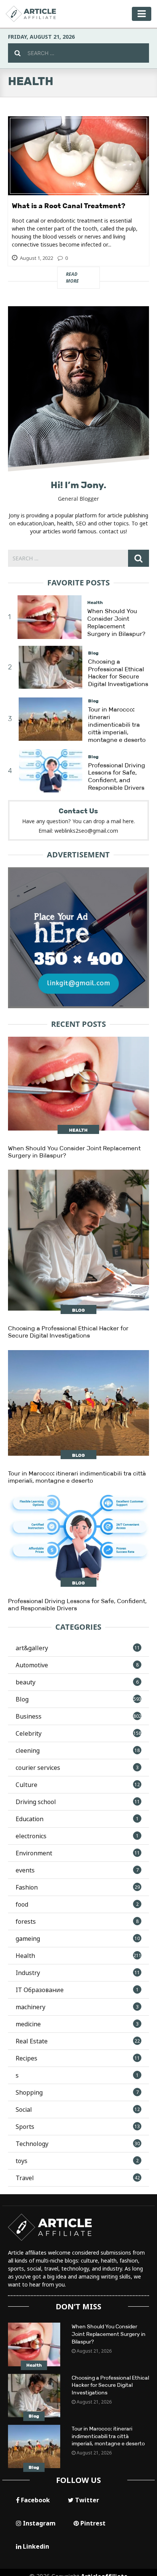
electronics (77, 1836)
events (77, 1870)
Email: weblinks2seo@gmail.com (78, 831)
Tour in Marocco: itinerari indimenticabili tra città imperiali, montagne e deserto (117, 724)
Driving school (78, 1802)
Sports (78, 2127)
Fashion (78, 1887)
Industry (78, 1973)
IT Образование (77, 1990)
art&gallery (78, 1648)
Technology (78, 2144)
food (77, 1904)
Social (78, 2110)
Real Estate (78, 2041)
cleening (78, 1751)
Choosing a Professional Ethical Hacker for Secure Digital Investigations (118, 673)
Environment (78, 1853)
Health (95, 602)
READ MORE (87, 278)
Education (77, 1819)
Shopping (77, 2092)
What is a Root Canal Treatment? (69, 206)
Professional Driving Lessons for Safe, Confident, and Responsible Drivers (117, 776)
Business (79, 1716)
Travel (78, 2178)
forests (77, 1921)
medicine (77, 2024)
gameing (78, 1939)
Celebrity (79, 1733)
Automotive (77, 1665)
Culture (78, 1785)
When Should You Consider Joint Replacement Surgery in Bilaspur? (116, 622)
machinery (77, 2007)
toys (77, 2161)
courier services (77, 1768)
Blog (93, 653)
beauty (77, 1682)
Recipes (78, 2058)
